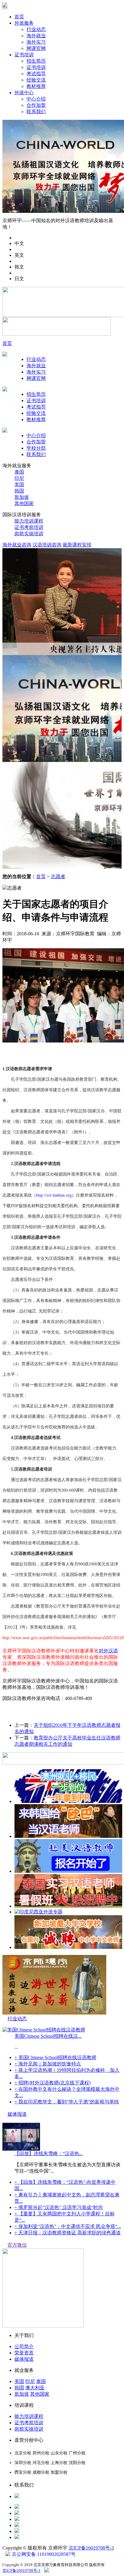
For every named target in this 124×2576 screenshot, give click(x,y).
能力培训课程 (29, 521)
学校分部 (36, 448)
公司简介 (24, 2346)
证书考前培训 (29, 527)
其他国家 (24, 503)
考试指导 (36, 74)
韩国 (19, 491)
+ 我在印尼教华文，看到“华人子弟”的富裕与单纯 (67, 2102)
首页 (19, 17)
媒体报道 (17, 2114)
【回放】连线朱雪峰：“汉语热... (49, 2153)
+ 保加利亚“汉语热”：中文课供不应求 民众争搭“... (68, 2226)
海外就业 (36, 36)
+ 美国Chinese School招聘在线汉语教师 (55, 2057)
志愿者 (58, 876)
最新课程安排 (77, 545)
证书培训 (24, 55)
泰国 (19, 472)
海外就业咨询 (17, 545)
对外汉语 (108, 1651)
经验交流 (36, 80)
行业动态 (36, 29)
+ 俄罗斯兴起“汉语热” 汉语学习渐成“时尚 (59, 2207)
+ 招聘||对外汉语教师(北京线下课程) (53, 2083)
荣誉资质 (24, 2353)
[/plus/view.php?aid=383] (68, 1906)
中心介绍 (36, 99)
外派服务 (24, 23)
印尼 (19, 478)
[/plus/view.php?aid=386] (68, 1801)
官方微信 (17, 2245)
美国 (19, 485)
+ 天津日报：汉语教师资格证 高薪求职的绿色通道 (68, 2233)
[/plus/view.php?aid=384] (68, 1871)
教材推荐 (36, 86)
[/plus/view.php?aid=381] (39, 1912)
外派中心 (24, 93)
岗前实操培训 (29, 534)
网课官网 (36, 48)
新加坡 (22, 497)
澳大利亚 (35, 2388)
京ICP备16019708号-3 (91, 2548)
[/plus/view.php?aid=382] (68, 1947)
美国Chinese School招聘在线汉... (48, 2036)
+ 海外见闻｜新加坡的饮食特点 (48, 2064)
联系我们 (36, 112)
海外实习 (36, 42)
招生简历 (36, 61)
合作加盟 (36, 105)
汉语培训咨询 (47, 545)
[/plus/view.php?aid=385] (68, 1836)
